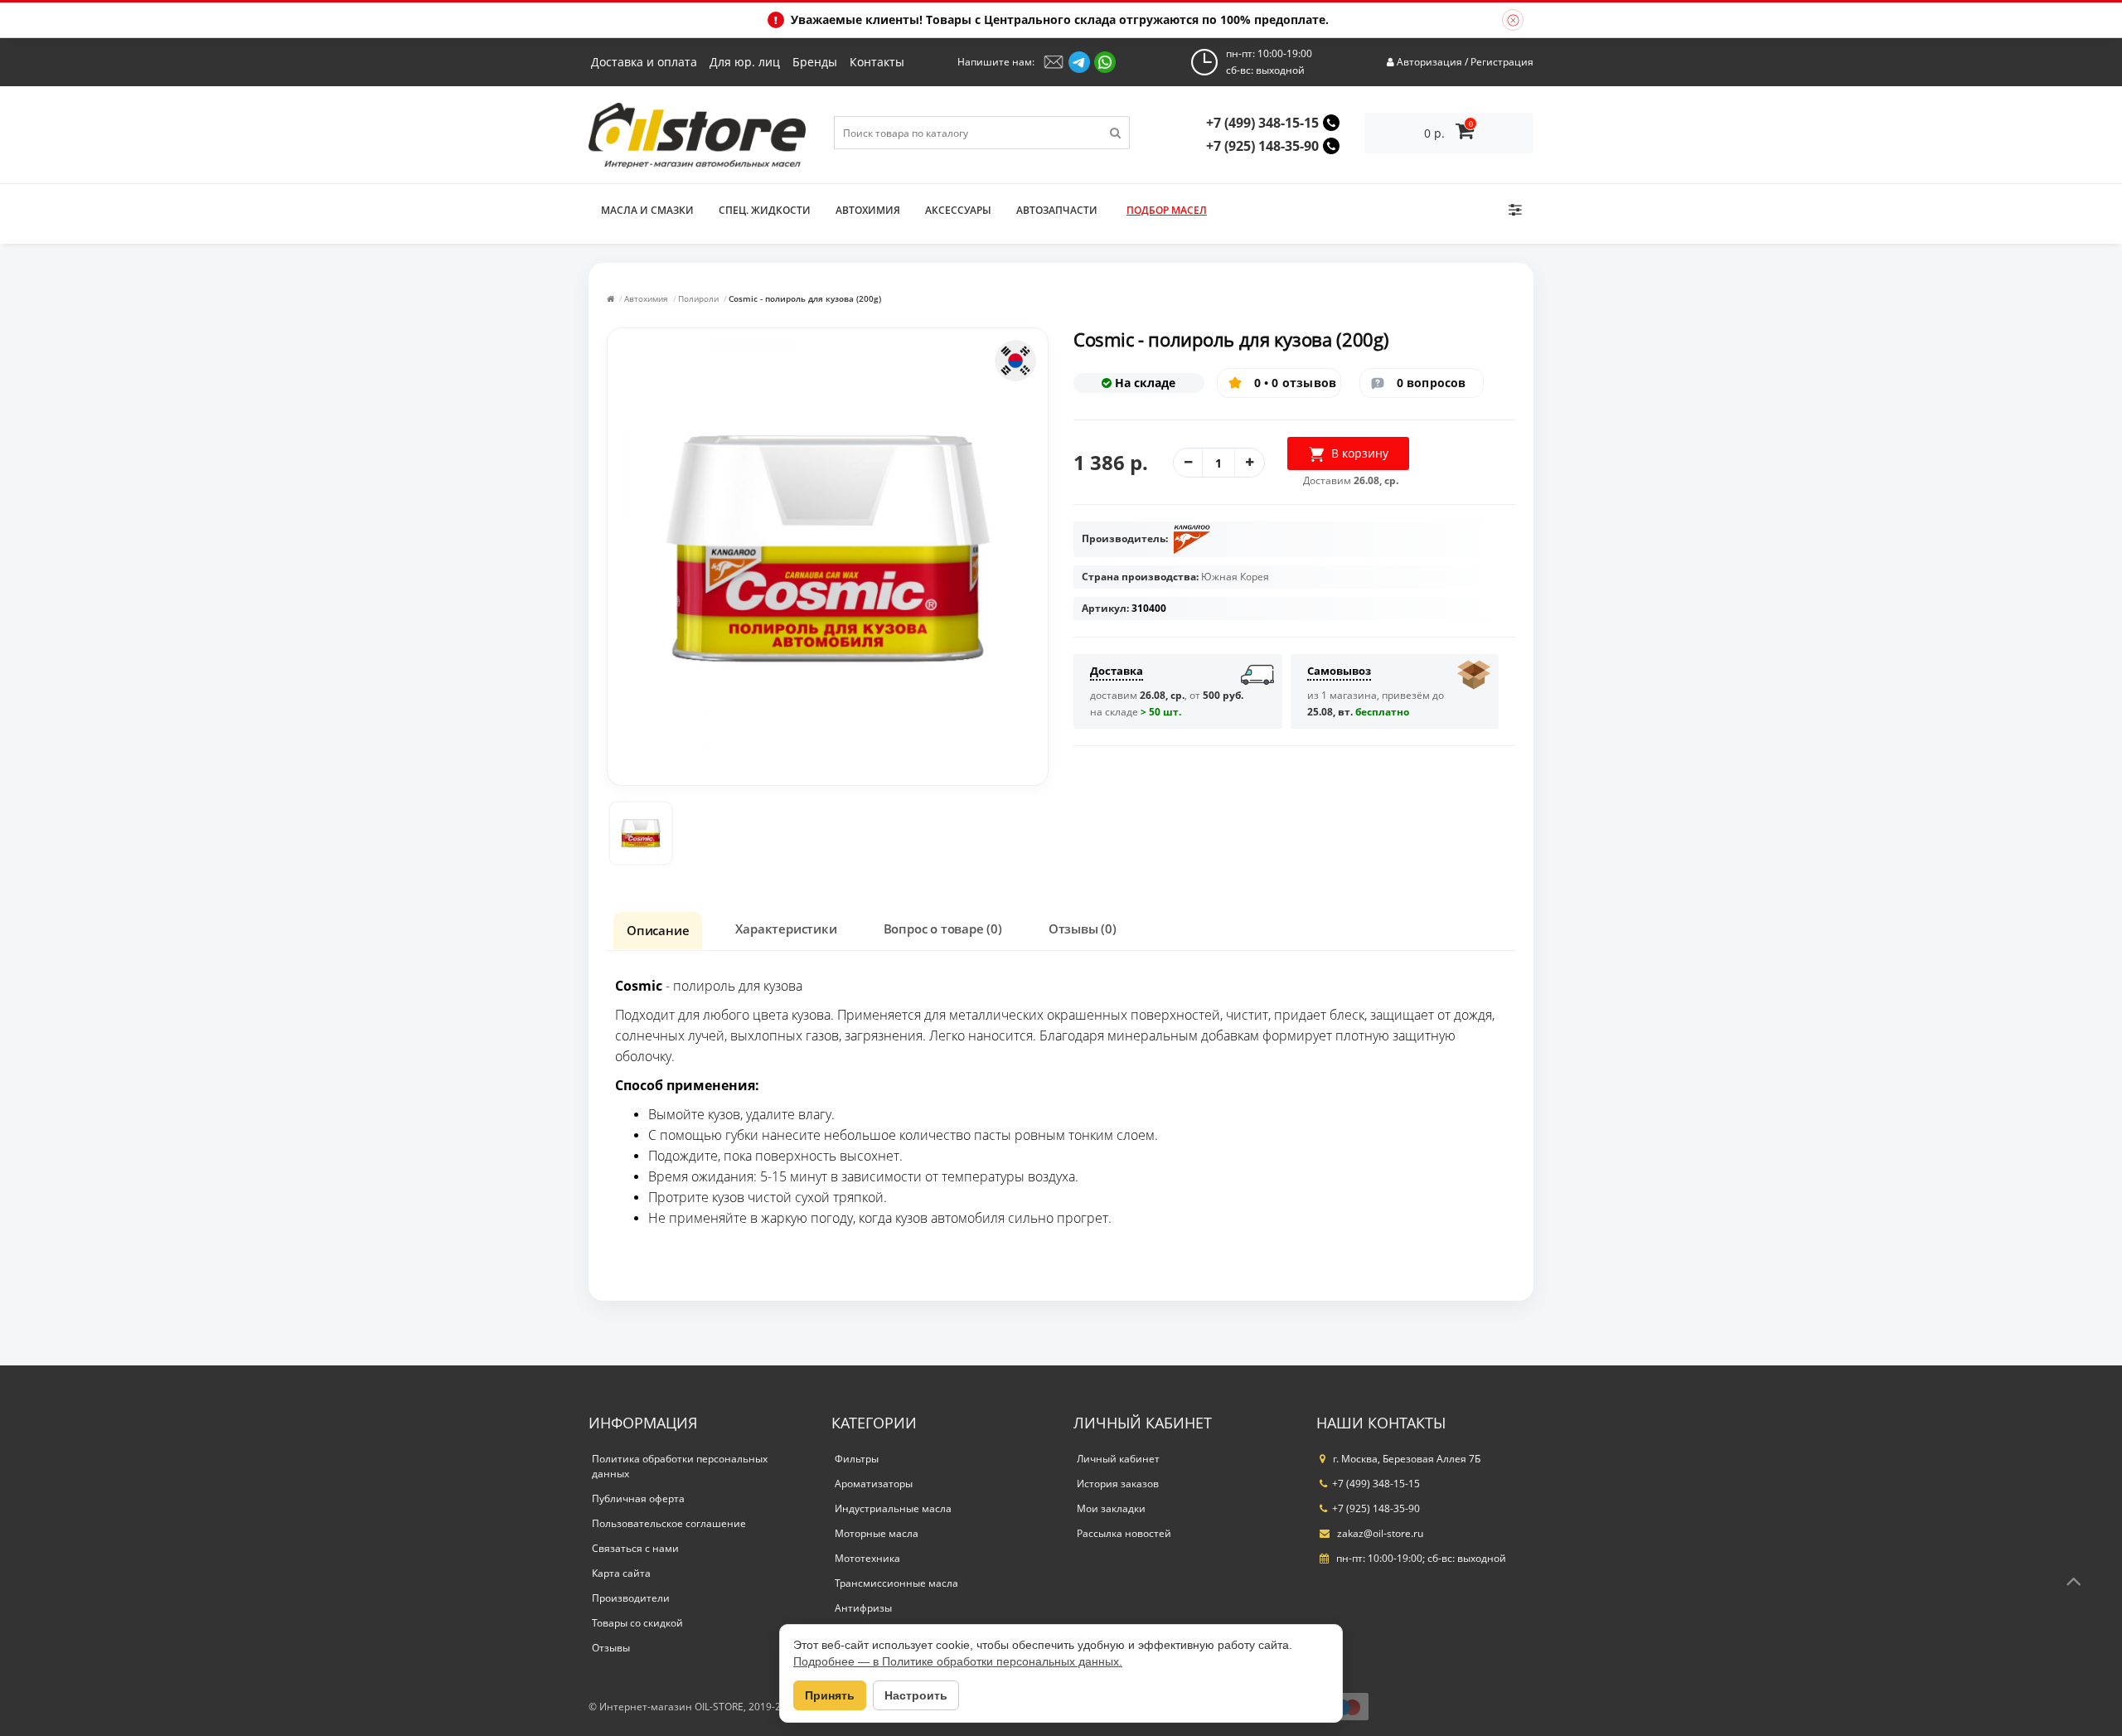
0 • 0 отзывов (1296, 383)
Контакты (877, 62)
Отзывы (611, 1648)
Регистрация (1502, 62)
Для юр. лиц (745, 62)
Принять (830, 1695)
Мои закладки (1111, 1508)
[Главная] (610, 298)
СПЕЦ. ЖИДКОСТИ (765, 210)
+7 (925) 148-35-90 (1262, 146)
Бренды (815, 62)
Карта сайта (621, 1573)
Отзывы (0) (1083, 929)
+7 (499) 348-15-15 (1262, 123)
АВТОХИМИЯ (868, 210)
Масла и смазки (647, 210)
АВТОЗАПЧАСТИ (1057, 210)
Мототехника (867, 1558)
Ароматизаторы (874, 1484)
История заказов (1118, 1484)
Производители (631, 1598)
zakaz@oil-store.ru (1379, 1533)
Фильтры (857, 1459)
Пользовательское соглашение (669, 1523)
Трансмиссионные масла (896, 1583)
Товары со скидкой (637, 1623)
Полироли (698, 298)
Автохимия (646, 298)
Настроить (916, 1695)
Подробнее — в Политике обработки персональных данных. (958, 1661)
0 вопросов (1432, 383)
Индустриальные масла (893, 1508)
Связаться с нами (635, 1548)
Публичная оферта (638, 1498)
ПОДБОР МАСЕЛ (1167, 210)
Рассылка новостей (1124, 1533)
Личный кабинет (1118, 1459)
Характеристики (786, 929)
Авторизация (1429, 62)
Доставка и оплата (644, 62)
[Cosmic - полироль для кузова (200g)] (641, 833)
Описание (658, 930)
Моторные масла (877, 1533)
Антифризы (863, 1608)
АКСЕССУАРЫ (958, 210)
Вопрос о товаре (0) (943, 929)
